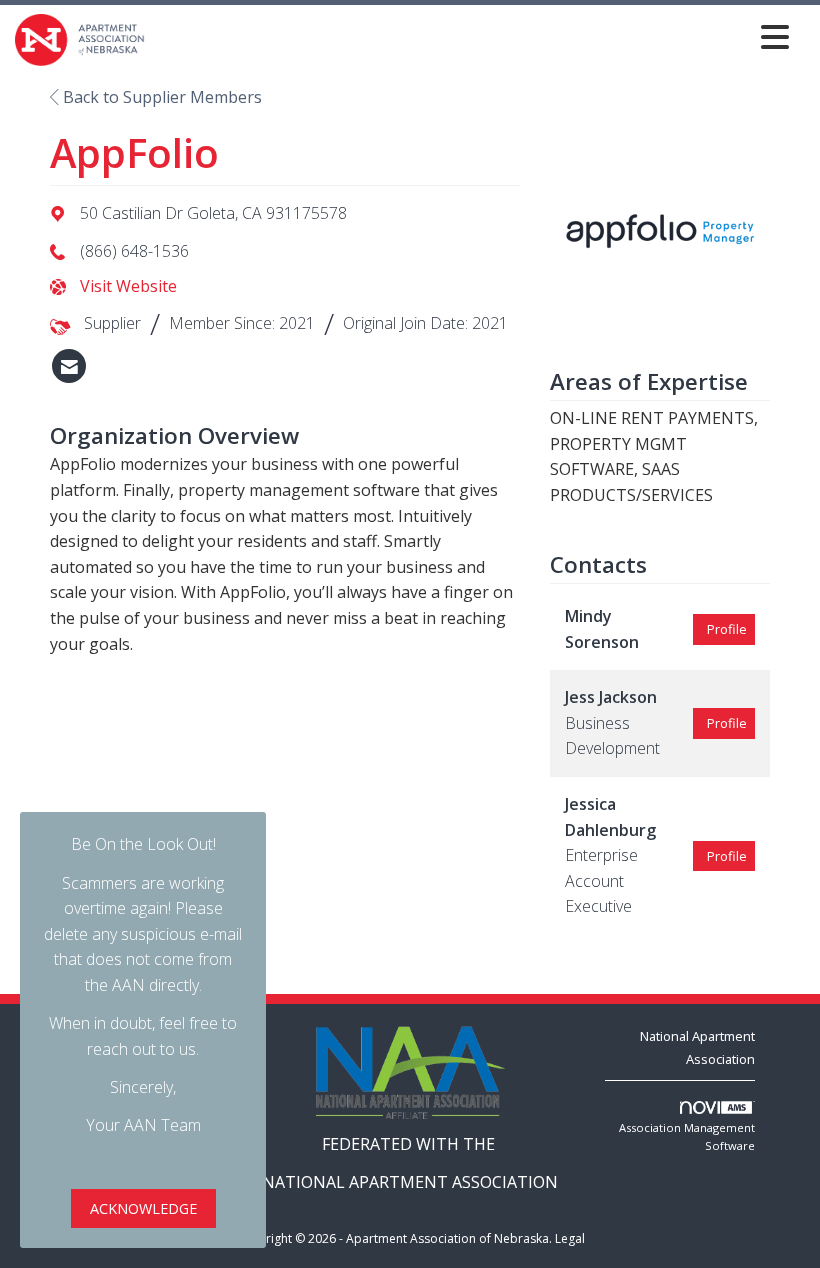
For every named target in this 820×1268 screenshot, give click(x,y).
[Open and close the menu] (472, 36)
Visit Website (128, 286)
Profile (727, 629)
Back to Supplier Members (160, 97)
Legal (570, 1238)
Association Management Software (687, 1136)
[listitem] (69, 366)
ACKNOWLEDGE (143, 1208)
